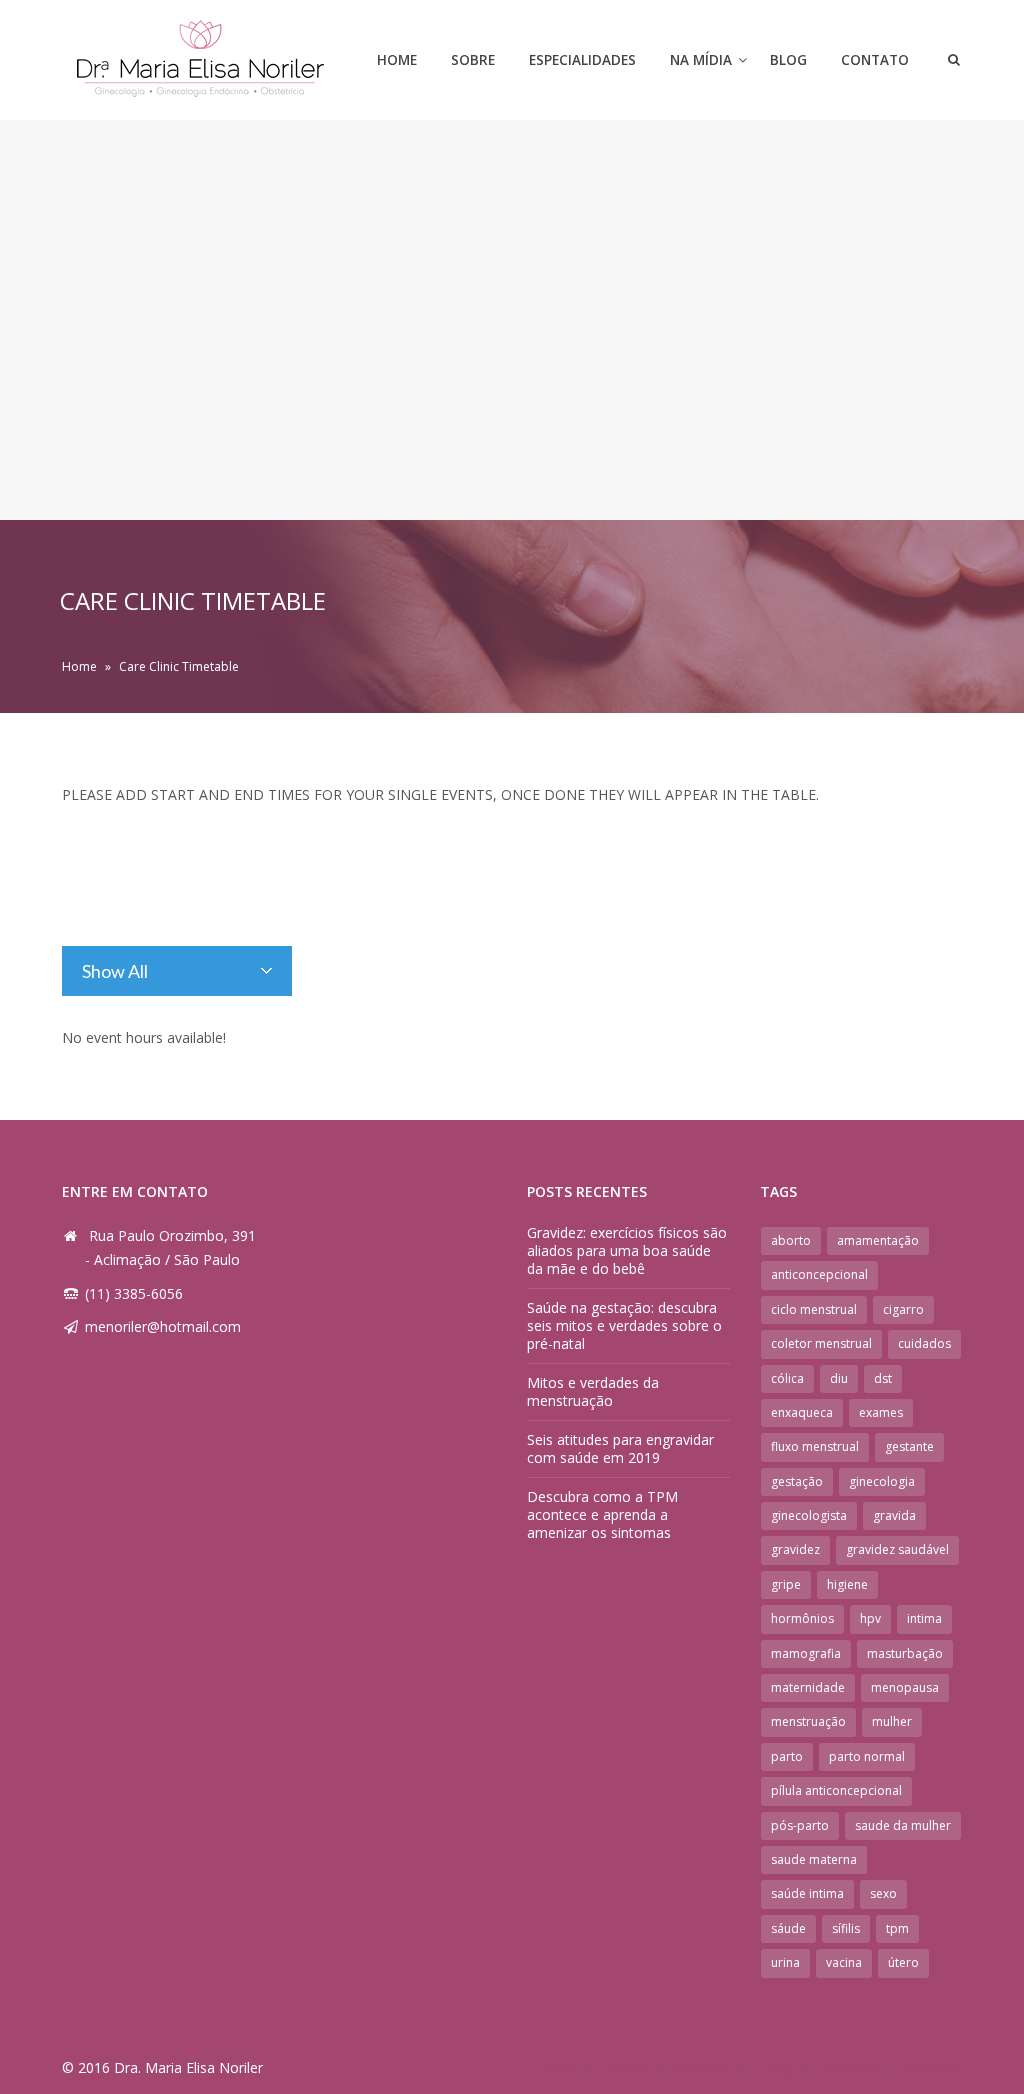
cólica (787, 1378)
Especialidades (582, 60)
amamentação (878, 1240)
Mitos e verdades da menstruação (593, 1391)
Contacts (933, 2067)
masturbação (905, 1653)
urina (785, 1962)
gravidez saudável (897, 1549)
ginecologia (882, 1481)
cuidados (924, 1343)
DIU (839, 1378)
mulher (892, 1721)
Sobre (473, 60)
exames (881, 1412)
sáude (788, 1928)
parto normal (867, 1756)
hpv (870, 1618)
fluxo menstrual (815, 1446)
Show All (115, 971)
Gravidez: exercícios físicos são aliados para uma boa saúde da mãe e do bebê (627, 1250)
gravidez (795, 1549)
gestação (797, 1481)
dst (883, 1378)
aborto (791, 1240)
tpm (897, 1928)
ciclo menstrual (814, 1309)
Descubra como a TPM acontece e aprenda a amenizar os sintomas (602, 1514)
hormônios (802, 1618)
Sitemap (700, 2067)
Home (397, 60)
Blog (788, 60)
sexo (883, 1893)
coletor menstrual (821, 1343)
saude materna (814, 1859)
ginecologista (809, 1515)
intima (924, 1618)
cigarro (903, 1309)
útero (903, 1962)
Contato (875, 60)
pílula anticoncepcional (836, 1790)
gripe (786, 1584)
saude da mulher (903, 1825)
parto (787, 1756)
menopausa (905, 1687)
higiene (847, 1584)
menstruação (808, 1721)
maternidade (808, 1687)
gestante (909, 1446)
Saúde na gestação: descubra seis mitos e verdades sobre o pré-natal (624, 1325)
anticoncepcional (819, 1274)
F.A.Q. (774, 2067)
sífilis (846, 1928)
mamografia (806, 1653)
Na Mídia (701, 60)
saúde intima (807, 1893)
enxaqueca (802, 1412)
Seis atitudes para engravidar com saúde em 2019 (620, 1448)
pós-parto (800, 1825)
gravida (894, 1515)
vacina (844, 1962)
